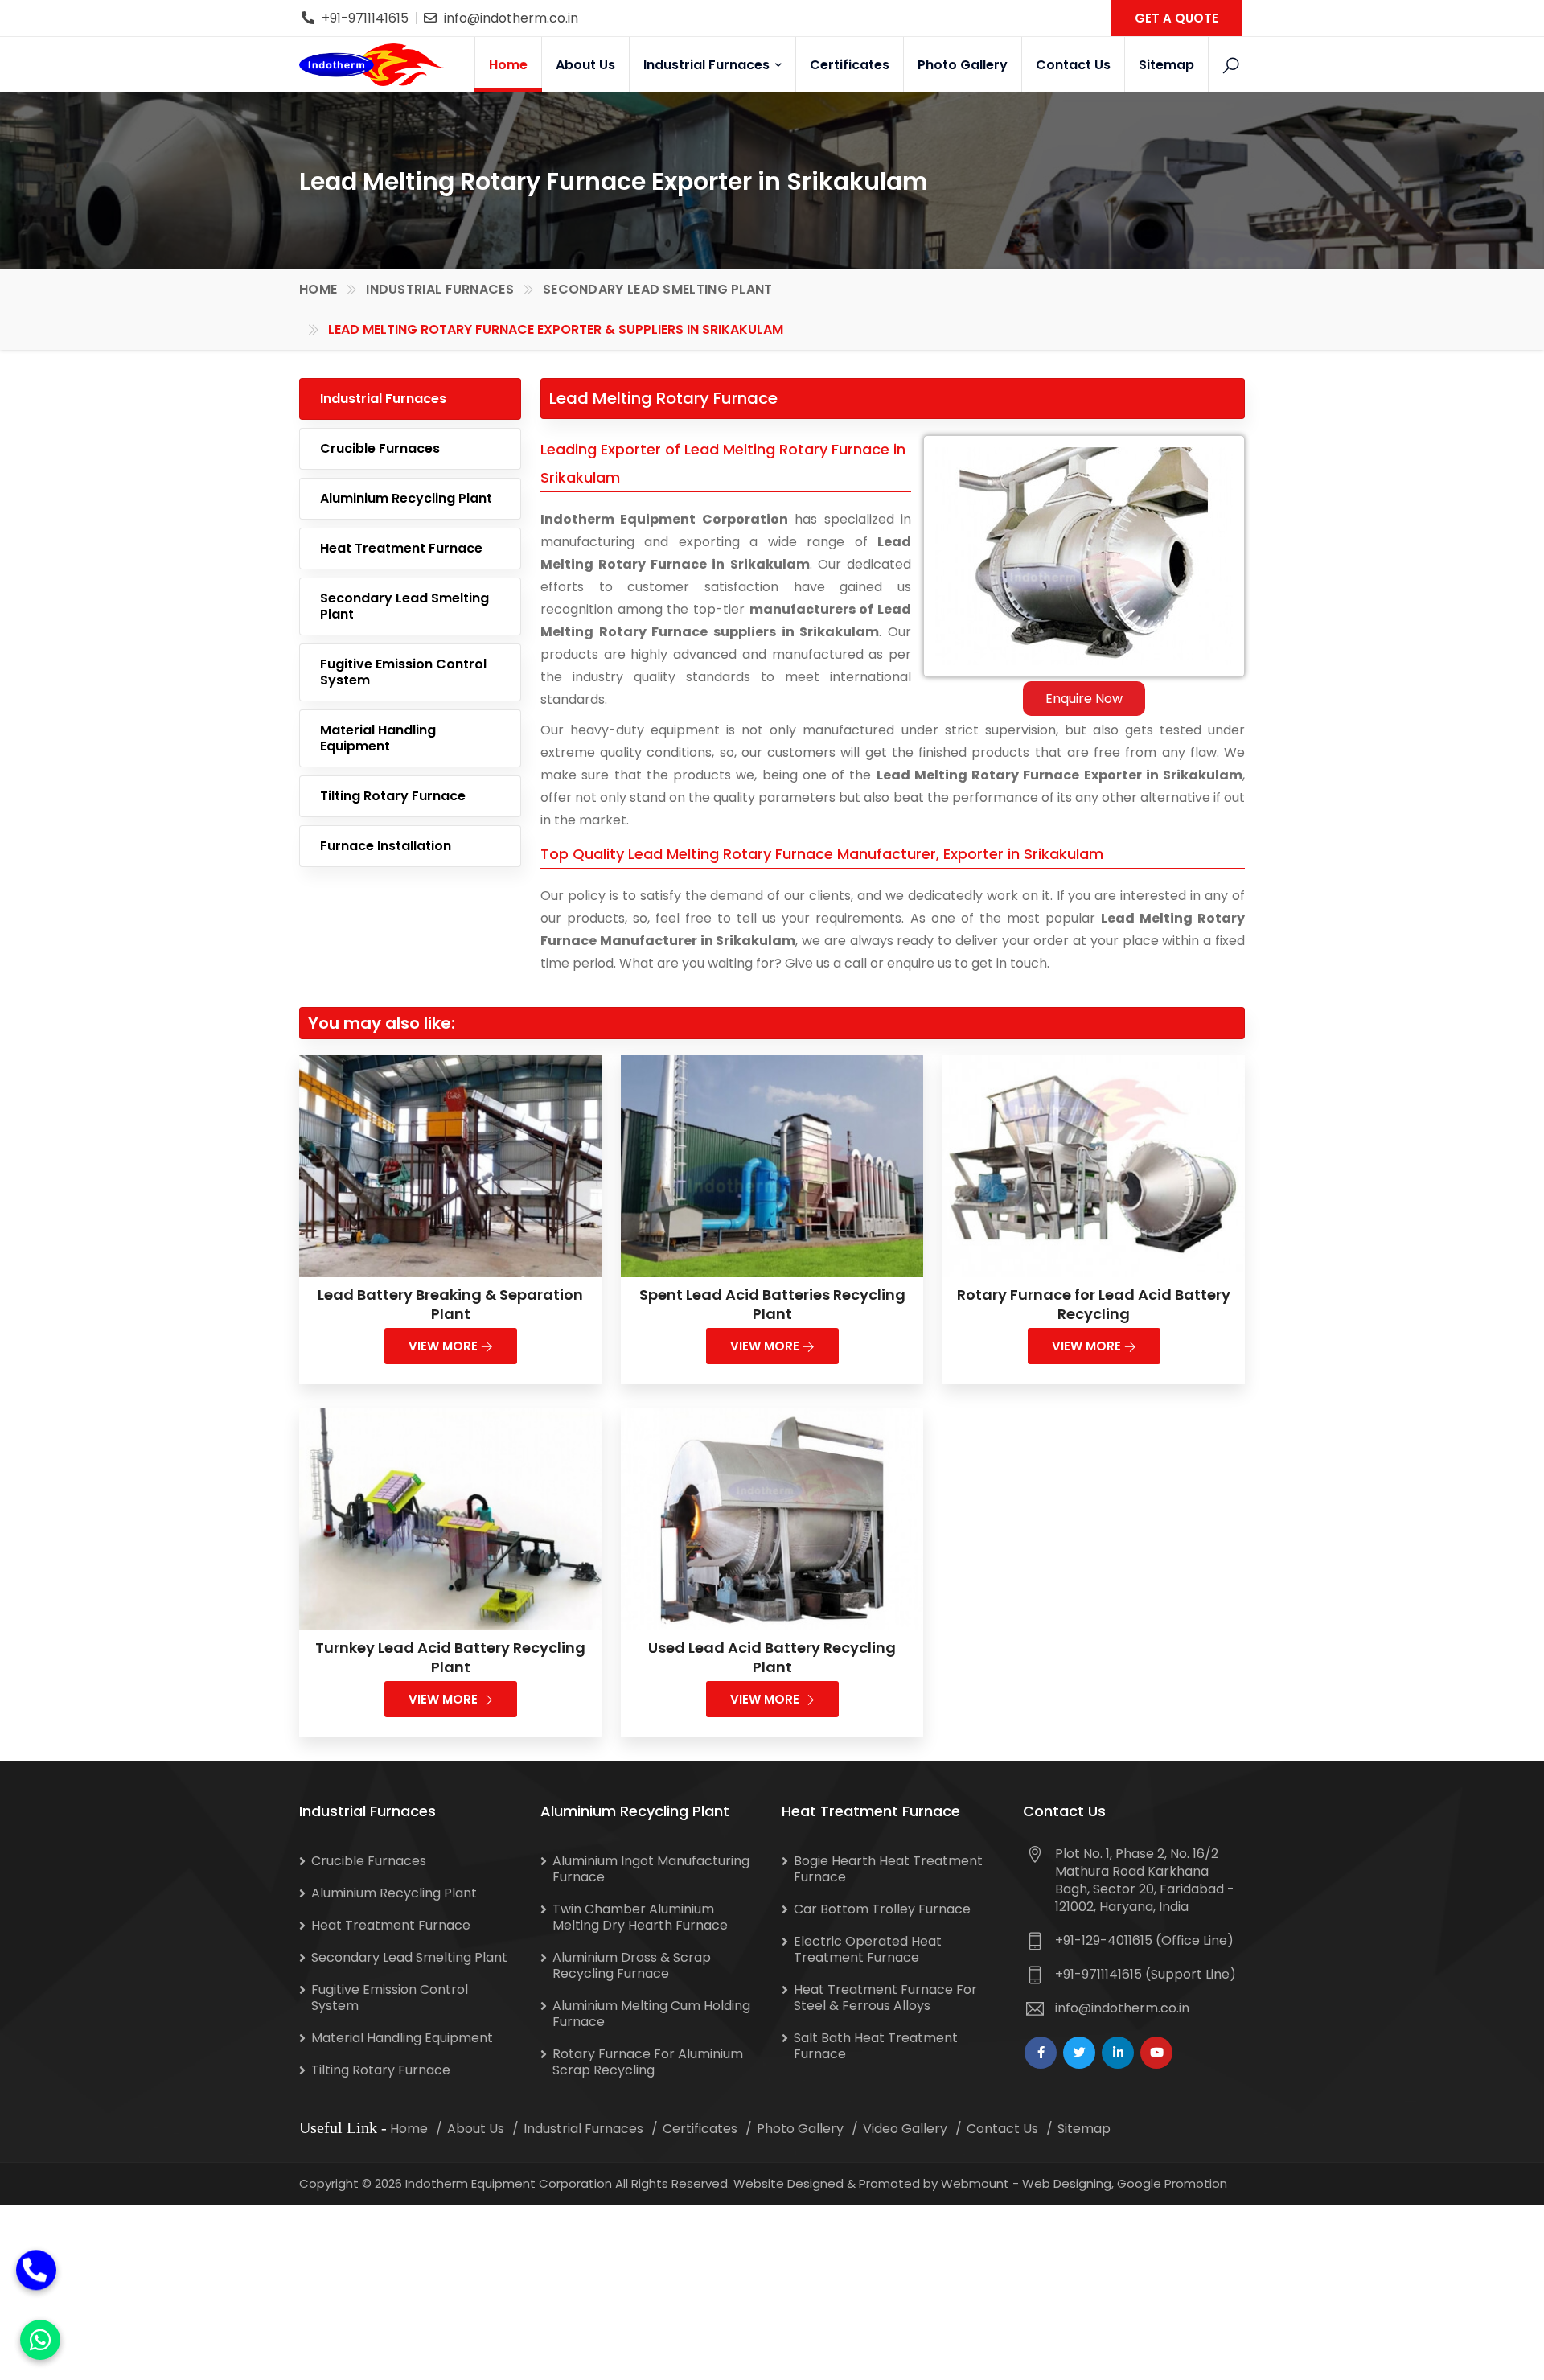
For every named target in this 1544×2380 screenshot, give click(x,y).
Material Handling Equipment (378, 738)
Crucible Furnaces (380, 448)
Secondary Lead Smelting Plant (658, 289)
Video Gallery (905, 2129)
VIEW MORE (445, 1346)
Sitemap (1166, 65)
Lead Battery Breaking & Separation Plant (450, 1304)
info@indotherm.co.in (511, 18)
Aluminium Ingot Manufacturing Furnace (651, 1869)
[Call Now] (36, 2276)
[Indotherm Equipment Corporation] (372, 64)
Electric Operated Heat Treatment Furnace (868, 1949)
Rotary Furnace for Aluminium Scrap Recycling (648, 2062)
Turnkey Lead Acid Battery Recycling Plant (450, 1657)
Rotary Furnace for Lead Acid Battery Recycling (1094, 1304)
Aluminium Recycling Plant (406, 498)
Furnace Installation (386, 846)
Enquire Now (1084, 699)
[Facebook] (1041, 2053)
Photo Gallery (963, 65)
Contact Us (1073, 65)
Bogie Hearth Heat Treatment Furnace (888, 1869)
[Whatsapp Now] (40, 2340)
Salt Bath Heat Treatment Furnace (876, 2046)
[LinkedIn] (1118, 2053)
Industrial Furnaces (708, 65)
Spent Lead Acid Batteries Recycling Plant (772, 1304)
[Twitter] (1079, 2053)
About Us (585, 65)
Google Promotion (1172, 2183)
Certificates (850, 65)
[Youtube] (1156, 2053)
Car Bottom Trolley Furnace (882, 1909)
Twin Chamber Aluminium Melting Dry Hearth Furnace (640, 1917)
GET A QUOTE (1176, 18)
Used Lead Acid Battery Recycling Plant (772, 1657)
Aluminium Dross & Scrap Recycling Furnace (632, 1965)
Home (508, 65)
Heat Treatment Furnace (401, 548)
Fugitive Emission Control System (403, 672)
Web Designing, (1068, 2183)
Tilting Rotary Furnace (393, 796)
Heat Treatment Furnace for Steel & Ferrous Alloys (885, 1998)
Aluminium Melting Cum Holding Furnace (651, 2014)
